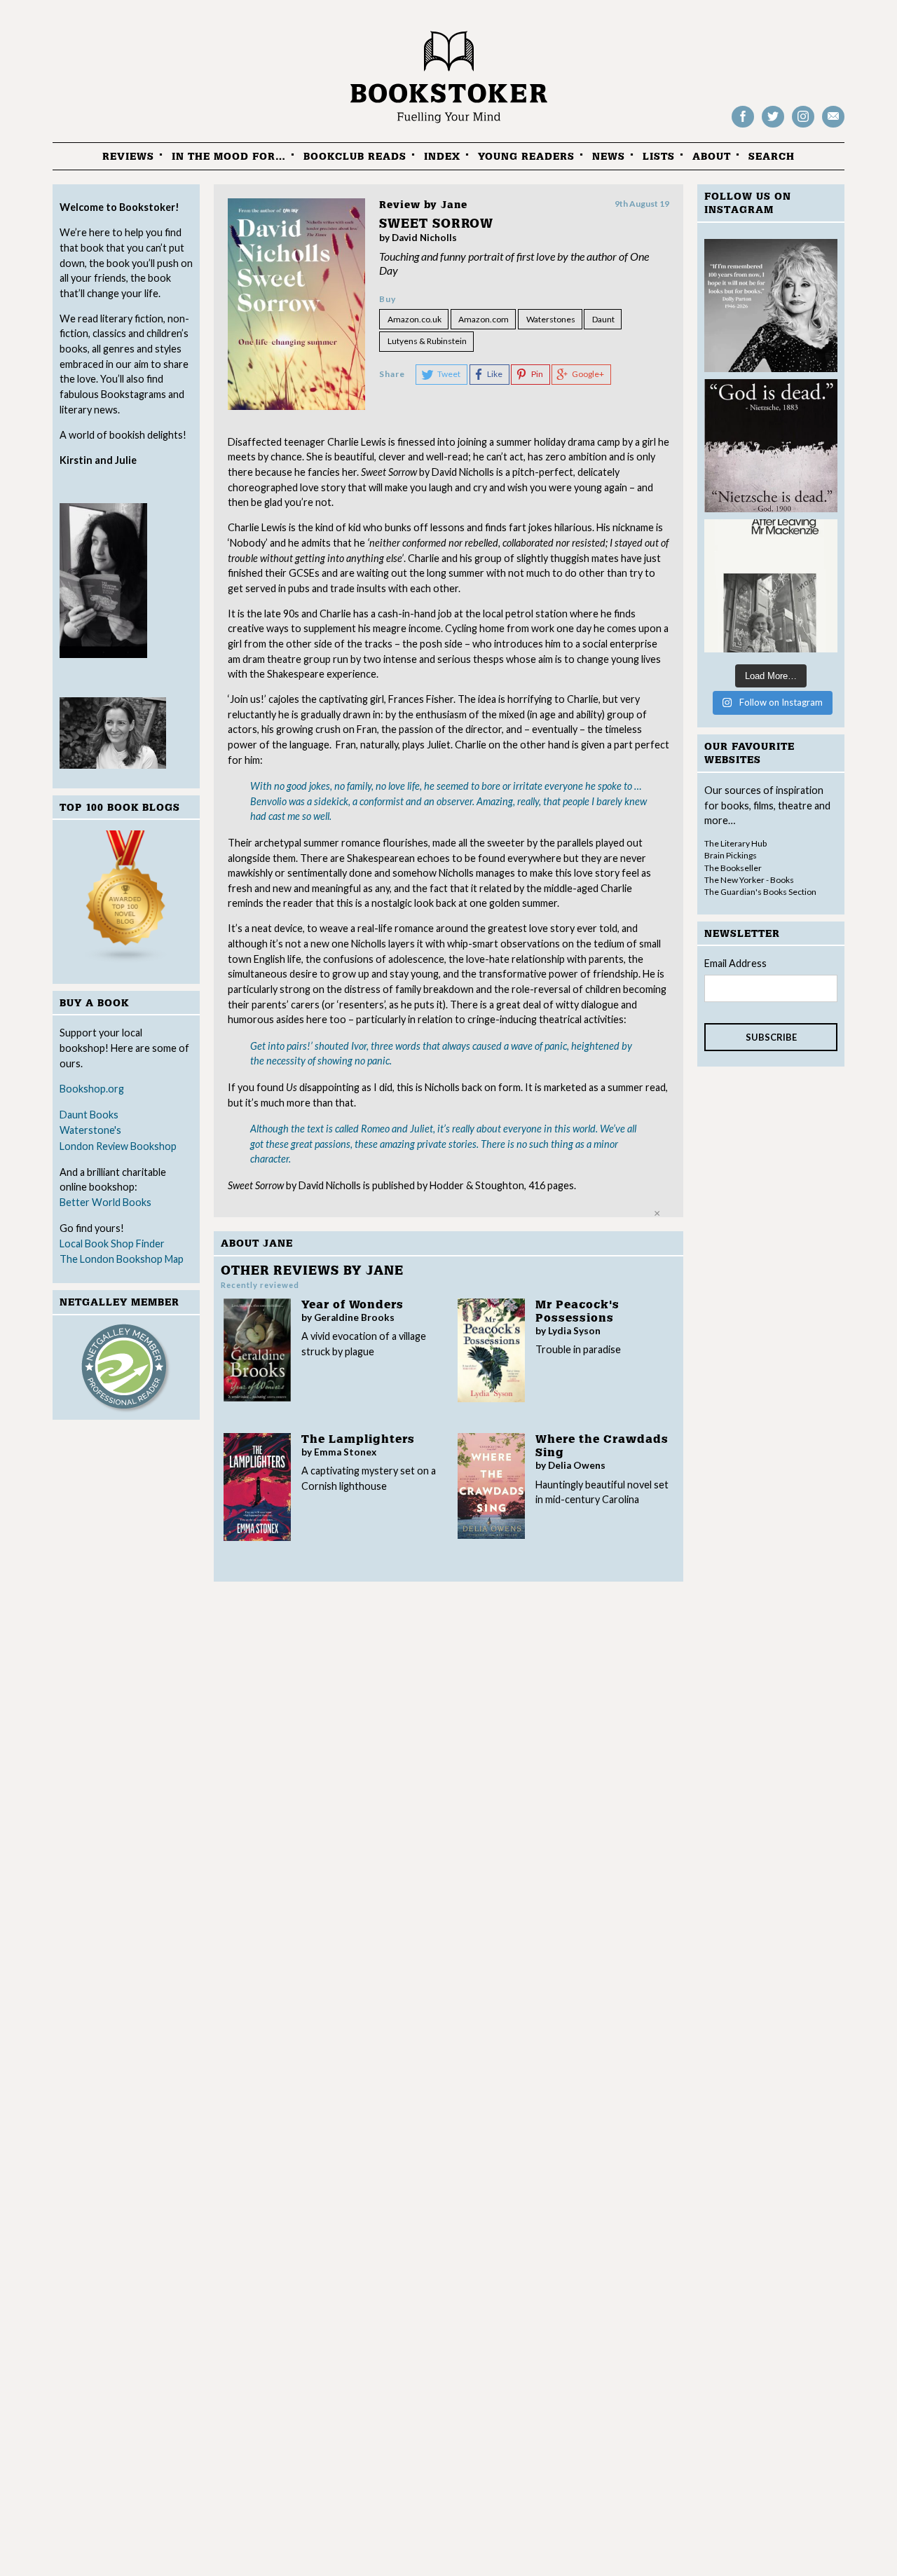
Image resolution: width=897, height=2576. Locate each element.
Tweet (449, 374)
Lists (659, 157)
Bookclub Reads (355, 157)
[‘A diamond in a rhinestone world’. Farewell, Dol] (771, 306)
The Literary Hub (735, 843)
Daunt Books (89, 1115)
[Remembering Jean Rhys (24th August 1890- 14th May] (771, 586)
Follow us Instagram (803, 126)
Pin (537, 374)
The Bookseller (733, 868)
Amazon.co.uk (415, 319)
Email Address (735, 963)
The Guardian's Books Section (760, 892)
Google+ (588, 374)
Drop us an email (833, 126)
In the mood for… (229, 157)
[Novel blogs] (126, 899)
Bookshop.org (92, 1089)
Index (442, 157)
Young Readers (526, 157)
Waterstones (551, 319)
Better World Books (105, 1202)
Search (772, 157)
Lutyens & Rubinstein (427, 341)
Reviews (128, 157)
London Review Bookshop (118, 1146)
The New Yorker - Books (749, 880)
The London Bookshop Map (122, 1259)
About (712, 157)
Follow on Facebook (743, 126)
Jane (454, 205)
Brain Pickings (731, 855)
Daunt (603, 319)
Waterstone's (90, 1130)
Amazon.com (484, 319)
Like (495, 374)
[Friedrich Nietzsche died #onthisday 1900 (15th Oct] (771, 446)
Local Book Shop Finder (112, 1244)
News (609, 157)
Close (657, 1213)
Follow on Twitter (773, 126)
